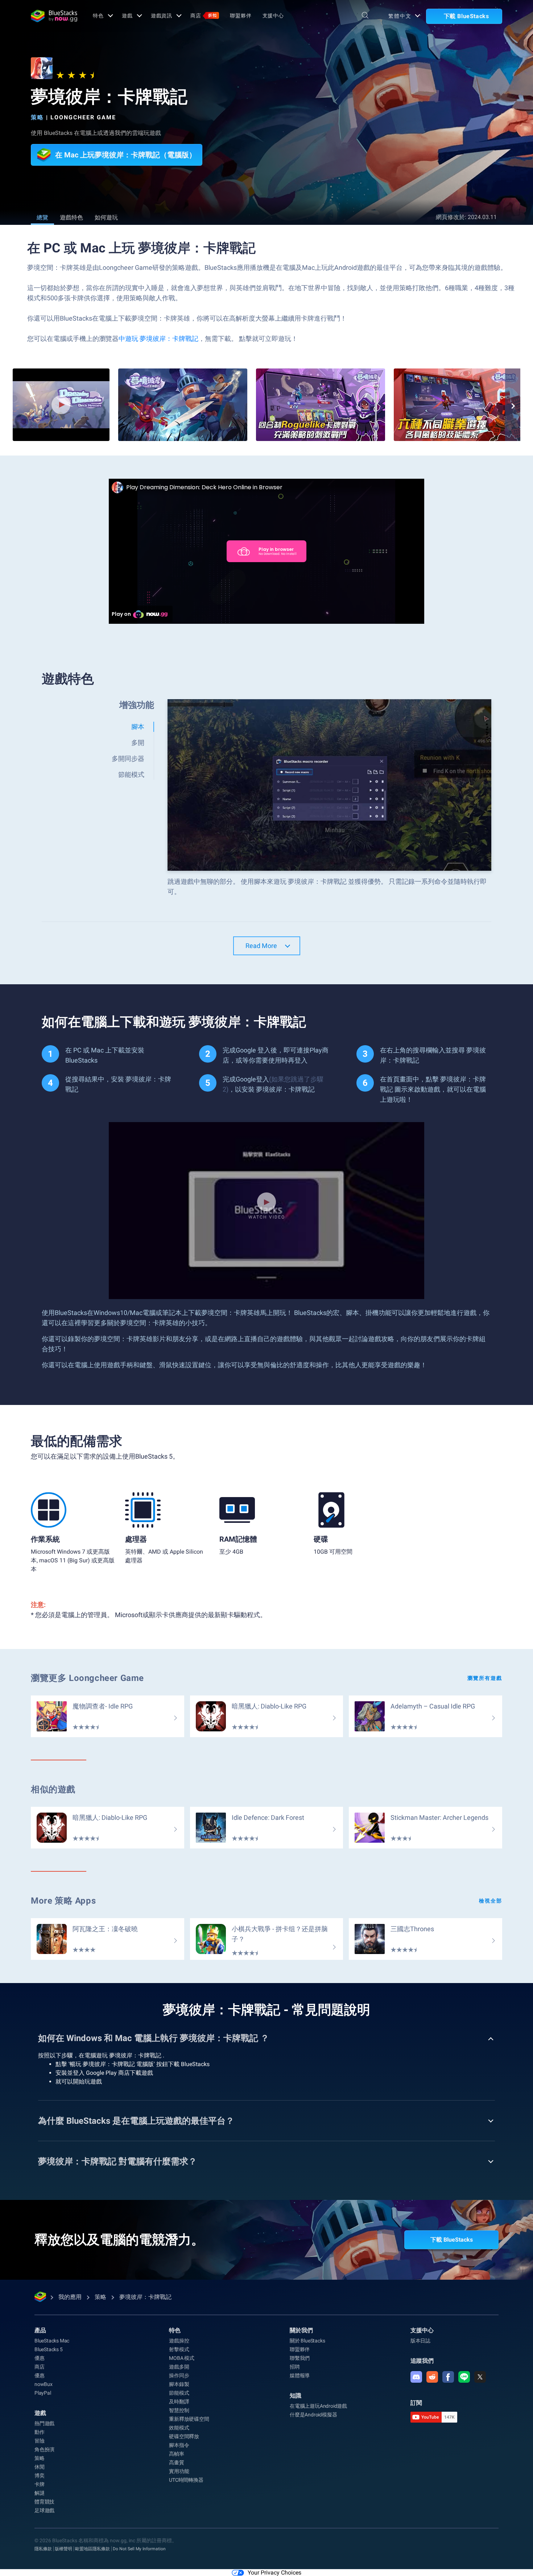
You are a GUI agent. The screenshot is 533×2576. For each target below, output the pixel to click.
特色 (98, 16)
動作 (40, 2432)
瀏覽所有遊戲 (485, 1678)
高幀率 (176, 2454)
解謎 (40, 2493)
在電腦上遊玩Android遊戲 (318, 2406)
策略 (37, 117)
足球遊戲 (44, 2510)
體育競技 (44, 2502)
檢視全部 (491, 1901)
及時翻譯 (179, 2402)
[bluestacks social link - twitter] (480, 2377)
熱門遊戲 (44, 2423)
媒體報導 (300, 2375)
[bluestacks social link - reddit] (432, 2377)
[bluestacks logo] (54, 16)
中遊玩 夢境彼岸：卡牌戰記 (158, 339)
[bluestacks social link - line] (464, 2377)
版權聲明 (63, 2549)
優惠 (40, 2358)
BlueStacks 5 (49, 2349)
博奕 (40, 2476)
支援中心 (273, 16)
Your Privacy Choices (274, 2573)
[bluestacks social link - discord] (416, 2377)
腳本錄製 (179, 2384)
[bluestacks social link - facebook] (448, 2377)
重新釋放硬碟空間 (189, 2419)
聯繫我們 (300, 2358)
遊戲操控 (179, 2341)
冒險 (40, 2441)
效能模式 (179, 2428)
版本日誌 (420, 2341)
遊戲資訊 (162, 16)
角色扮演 (44, 2449)
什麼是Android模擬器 (313, 2415)
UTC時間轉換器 (186, 2480)
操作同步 (179, 2375)
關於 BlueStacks (307, 2341)
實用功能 (179, 2471)
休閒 (40, 2467)
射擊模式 (179, 2349)
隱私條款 (43, 2549)
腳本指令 (179, 2445)
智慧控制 (179, 2410)
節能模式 (179, 2393)
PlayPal (43, 2393)
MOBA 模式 (182, 2358)
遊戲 (127, 16)
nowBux (44, 2384)
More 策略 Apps (63, 1901)
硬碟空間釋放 (184, 2436)
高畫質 (176, 2462)
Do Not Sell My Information (139, 2549)
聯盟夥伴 (241, 16)
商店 (204, 16)
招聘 (295, 2367)
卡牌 (40, 2484)
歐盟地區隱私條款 (92, 2549)
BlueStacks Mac (52, 2341)
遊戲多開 (179, 2367)
